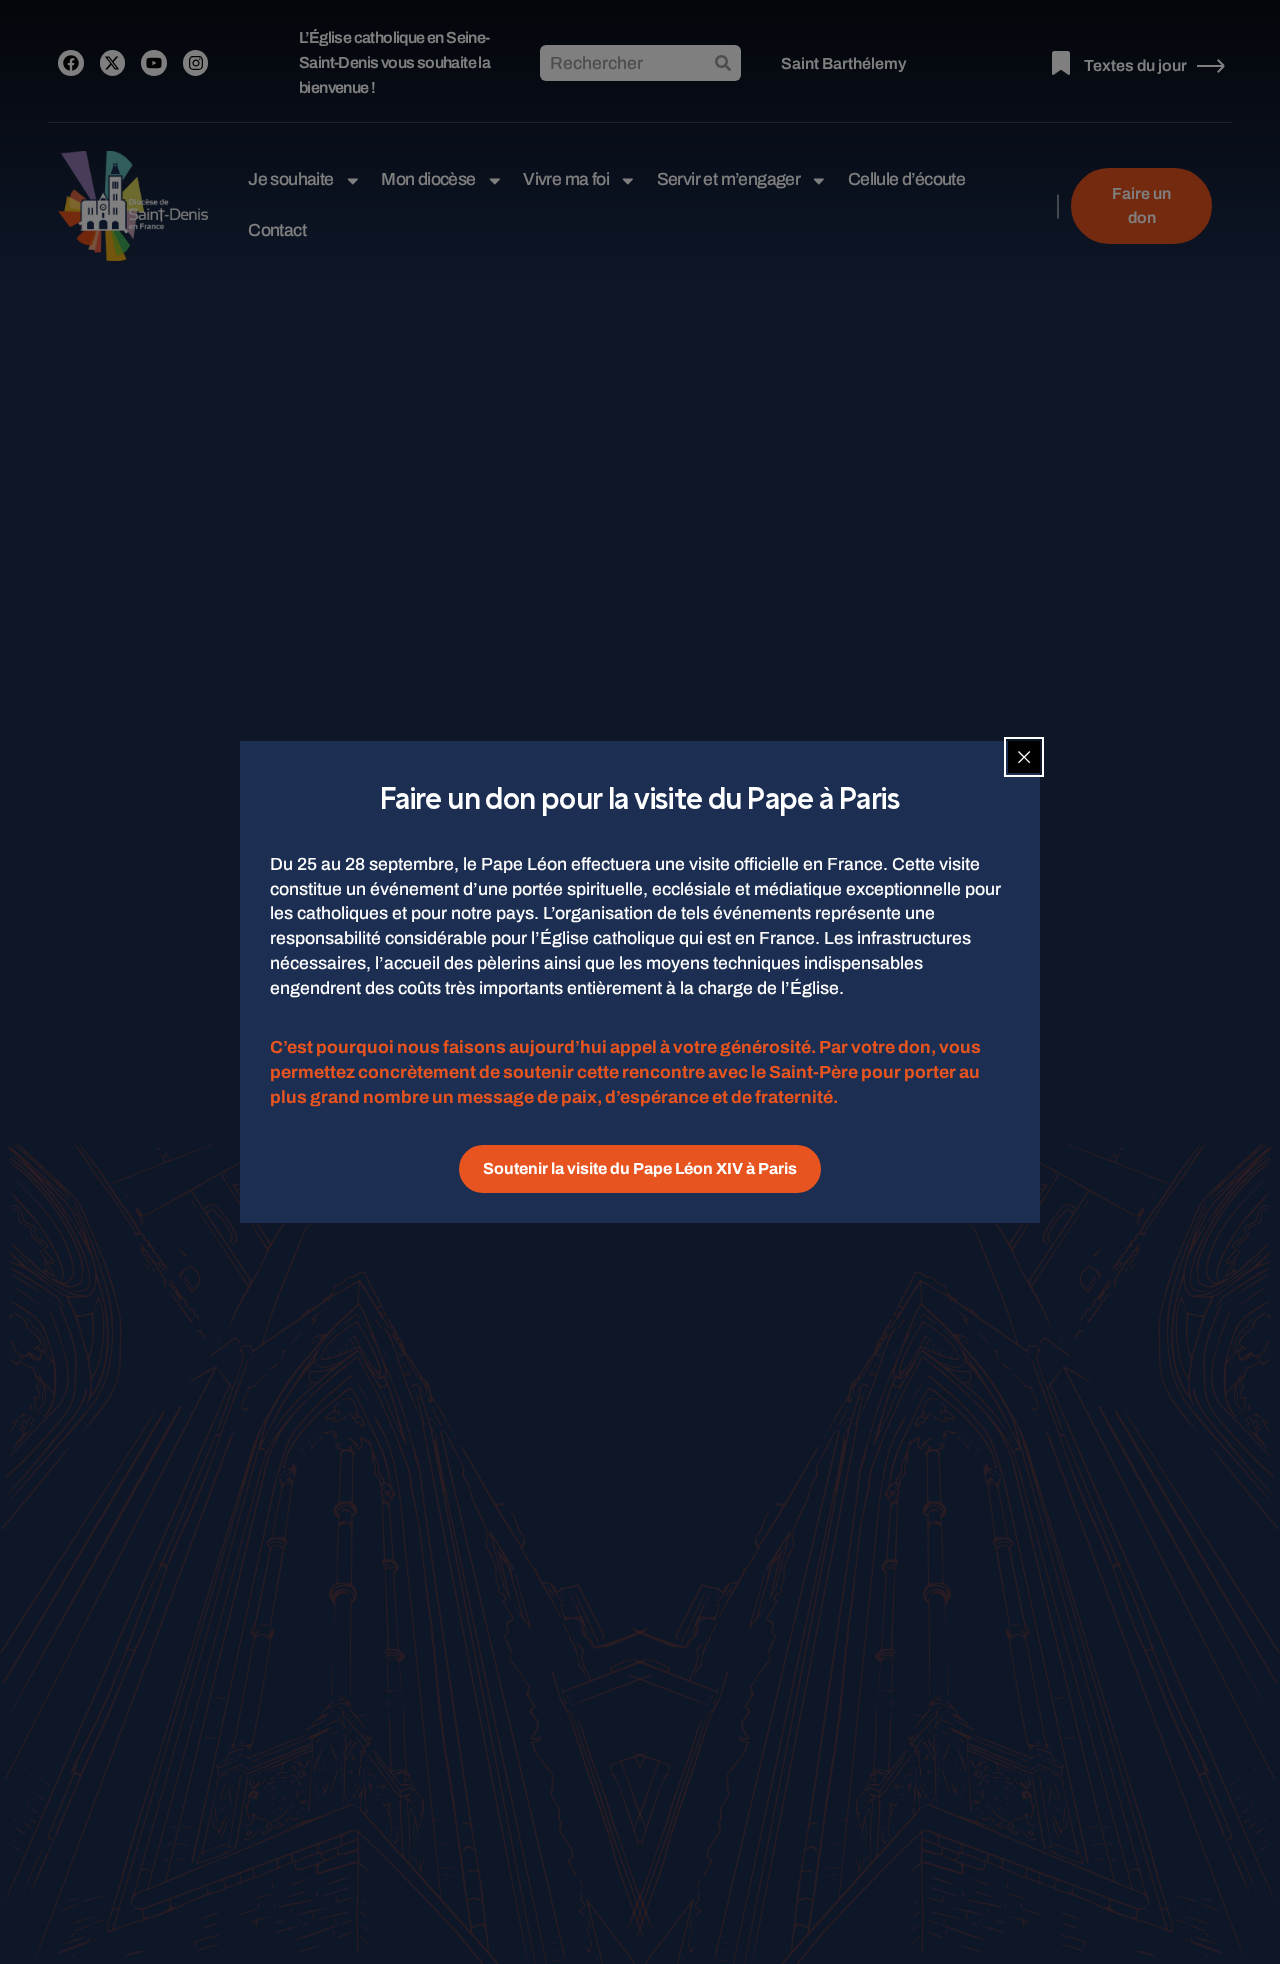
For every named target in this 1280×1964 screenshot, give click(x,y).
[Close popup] (1024, 757)
